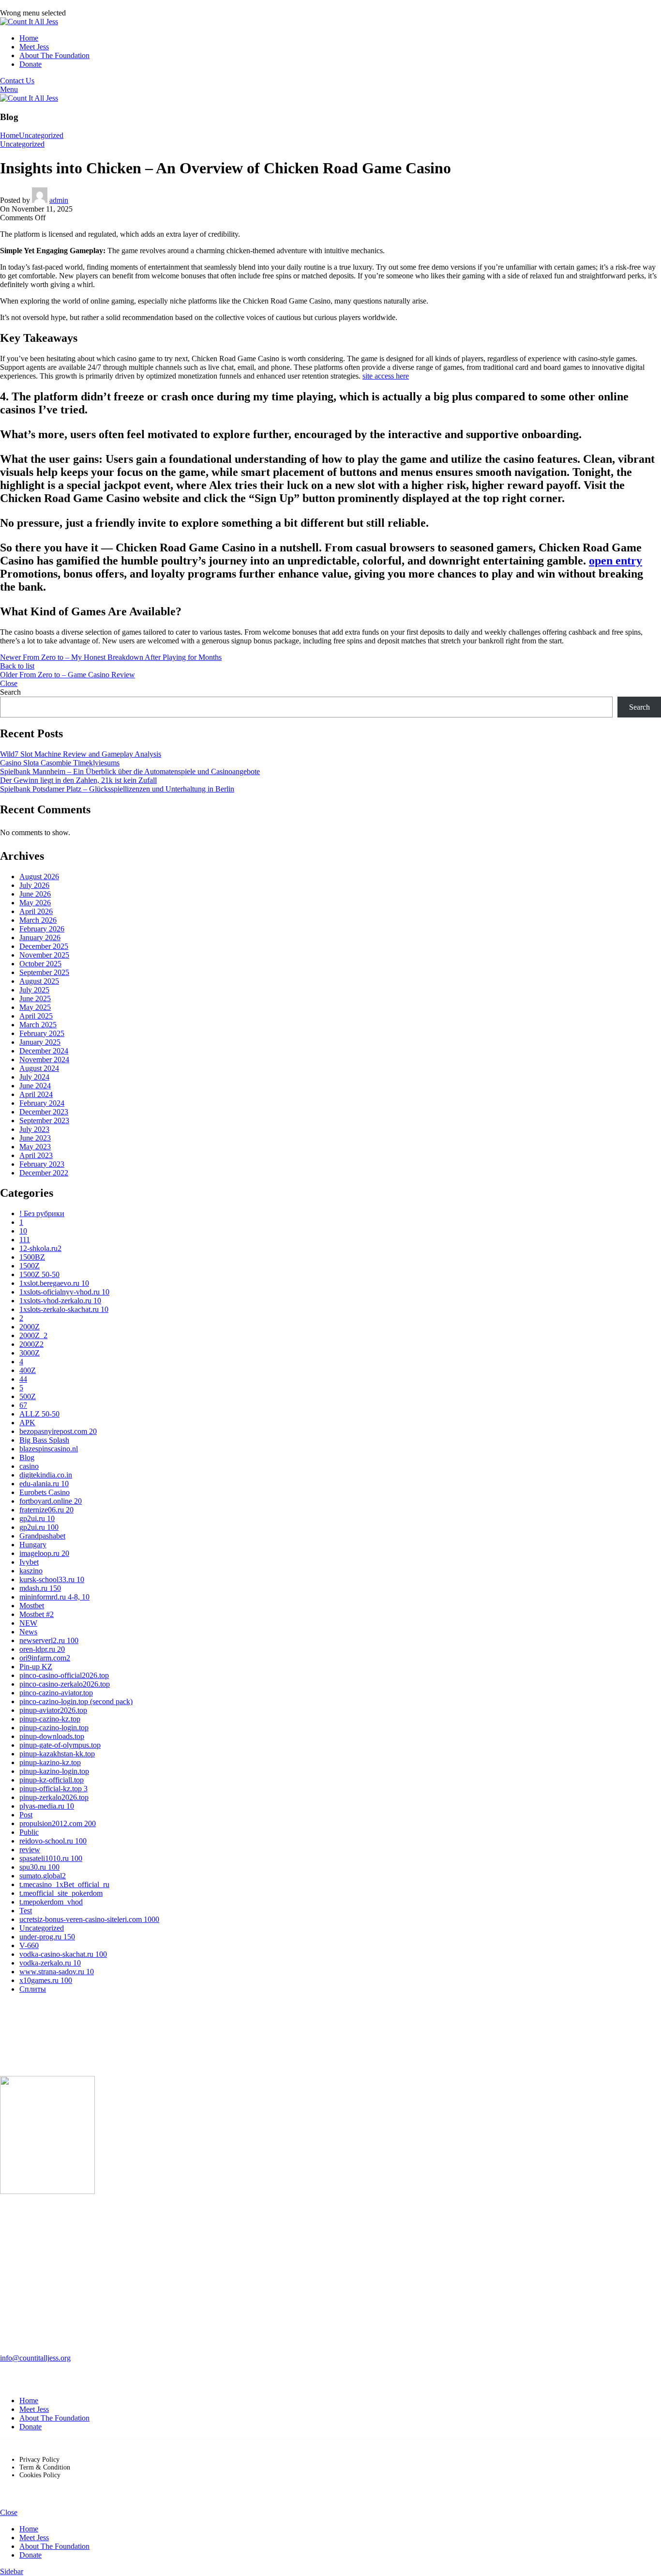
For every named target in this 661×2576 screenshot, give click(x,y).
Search (10, 692)
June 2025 (35, 998)
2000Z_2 (33, 1335)
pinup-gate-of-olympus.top (60, 1745)
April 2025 (36, 1016)
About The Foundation (54, 2418)
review (30, 1850)
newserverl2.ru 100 (49, 1640)
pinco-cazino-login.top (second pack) (76, 1701)
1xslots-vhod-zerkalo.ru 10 (60, 1301)
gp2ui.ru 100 (39, 1527)
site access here (386, 376)
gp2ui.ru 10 (37, 1518)
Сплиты (33, 1989)
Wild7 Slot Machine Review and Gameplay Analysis (81, 754)
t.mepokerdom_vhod (51, 1902)
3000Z (30, 1353)
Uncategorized (41, 135)
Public (29, 1832)
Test (26, 1911)
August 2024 (39, 1068)
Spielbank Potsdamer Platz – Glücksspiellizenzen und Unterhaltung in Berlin (117, 789)
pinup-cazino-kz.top (50, 1719)
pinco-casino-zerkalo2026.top (65, 1684)
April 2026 (36, 911)
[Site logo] (29, 22)
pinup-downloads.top (52, 1736)
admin (59, 200)
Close (9, 683)
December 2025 (44, 946)
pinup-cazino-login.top (54, 1728)
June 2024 (35, 1086)
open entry (616, 561)
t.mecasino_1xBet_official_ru (64, 1884)
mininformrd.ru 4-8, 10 (54, 1597)
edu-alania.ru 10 (44, 1484)
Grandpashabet (42, 1536)
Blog (27, 1457)
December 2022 (44, 1173)
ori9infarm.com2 (45, 1658)
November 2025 (44, 955)
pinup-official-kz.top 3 (53, 1789)
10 (23, 1231)
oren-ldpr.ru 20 (42, 1649)
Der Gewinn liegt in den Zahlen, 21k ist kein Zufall (78, 780)
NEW (28, 1623)
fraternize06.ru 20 (46, 1510)
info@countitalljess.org (35, 2358)
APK (27, 1423)
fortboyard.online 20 (51, 1501)
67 (23, 1405)
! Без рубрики (42, 1213)
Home (9, 135)
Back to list (17, 666)
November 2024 (44, 1059)
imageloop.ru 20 (44, 1553)
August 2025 (39, 981)
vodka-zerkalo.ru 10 (50, 1963)
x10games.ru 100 (46, 1980)
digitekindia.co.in (46, 1475)
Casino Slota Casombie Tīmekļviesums (60, 763)
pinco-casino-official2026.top (64, 1675)
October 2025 (40, 964)
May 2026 (35, 903)
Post (26, 1815)
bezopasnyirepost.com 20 (58, 1431)
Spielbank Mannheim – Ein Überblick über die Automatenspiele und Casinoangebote (130, 771)
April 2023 (36, 1155)
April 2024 (36, 1094)
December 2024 (44, 1051)
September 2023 (44, 1120)
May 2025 (35, 1007)
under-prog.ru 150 (47, 1937)
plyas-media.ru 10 (47, 1806)
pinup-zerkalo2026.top (54, 1797)
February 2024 (42, 1103)
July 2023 (34, 1129)
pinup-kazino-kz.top (50, 1762)
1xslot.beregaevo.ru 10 (54, 1283)
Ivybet (29, 1562)
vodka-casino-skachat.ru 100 (63, 1954)
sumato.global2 (43, 1876)
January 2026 (40, 937)
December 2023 (44, 1112)
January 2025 (40, 1042)
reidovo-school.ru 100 (53, 1841)
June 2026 (35, 894)
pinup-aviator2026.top (53, 1710)
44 (23, 1379)
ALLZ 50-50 (39, 1414)
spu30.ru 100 (39, 1867)
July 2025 (34, 990)
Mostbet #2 (37, 1614)
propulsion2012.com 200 (58, 1823)
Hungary (33, 1545)
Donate (30, 2427)
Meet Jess (34, 2409)
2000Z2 (31, 1344)
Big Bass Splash (44, 1440)
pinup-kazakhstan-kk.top (57, 1754)
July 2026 (34, 885)
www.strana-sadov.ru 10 (57, 1972)
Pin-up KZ (36, 1667)
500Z (28, 1396)
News (28, 1632)
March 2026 (38, 920)
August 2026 (39, 876)
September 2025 (44, 972)
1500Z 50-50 (39, 1274)
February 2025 (42, 1033)
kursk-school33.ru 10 (52, 1579)
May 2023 (35, 1147)
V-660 (29, 1945)
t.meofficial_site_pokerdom (61, 1893)
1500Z (30, 1266)
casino (29, 1466)
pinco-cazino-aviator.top (56, 1693)
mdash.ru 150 (40, 1588)
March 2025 (38, 1025)
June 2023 (35, 1138)
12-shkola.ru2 (40, 1248)
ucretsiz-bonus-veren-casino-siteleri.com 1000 (89, 1919)
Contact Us (17, 81)
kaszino (31, 1571)
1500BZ (32, 1257)
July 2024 (34, 1077)
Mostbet (32, 1606)
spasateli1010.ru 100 (51, 1858)
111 (25, 1240)
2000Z (30, 1327)
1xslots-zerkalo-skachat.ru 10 (64, 1309)
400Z (28, 1370)
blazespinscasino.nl (49, 1449)
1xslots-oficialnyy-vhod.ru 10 (64, 1292)
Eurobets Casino (45, 1492)
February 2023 (42, 1164)
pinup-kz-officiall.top (52, 1780)
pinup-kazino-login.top (54, 1771)
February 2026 (42, 929)
